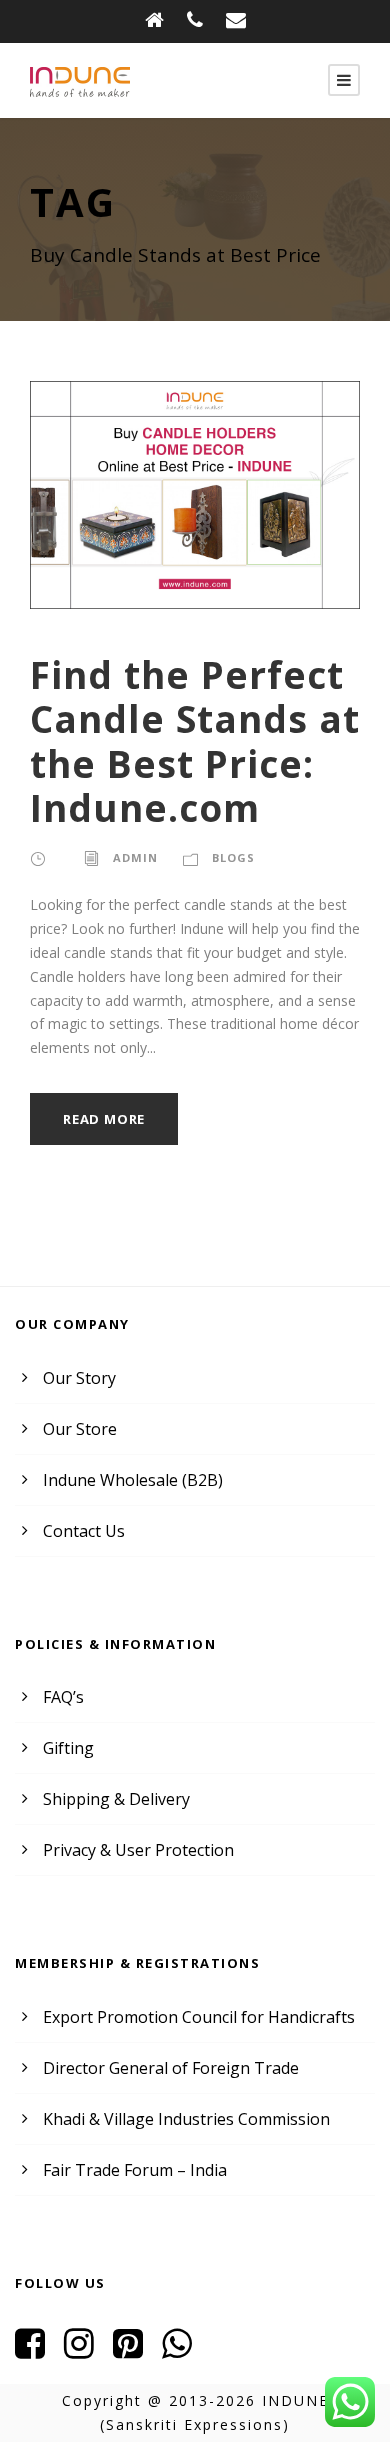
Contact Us (84, 1531)
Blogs (233, 857)
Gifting (68, 1748)
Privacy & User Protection (138, 1850)
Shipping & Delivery (116, 1799)
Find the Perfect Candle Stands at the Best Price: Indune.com (195, 741)
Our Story (79, 1378)
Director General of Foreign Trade (171, 2068)
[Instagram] (86, 2350)
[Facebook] (37, 2350)
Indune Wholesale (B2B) (133, 1480)
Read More (104, 1119)
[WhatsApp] (184, 2350)
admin (135, 857)
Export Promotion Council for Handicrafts (199, 2017)
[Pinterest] (135, 2350)
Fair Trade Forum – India (135, 2170)
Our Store (80, 1429)
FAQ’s (63, 1697)
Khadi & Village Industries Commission (186, 2119)
